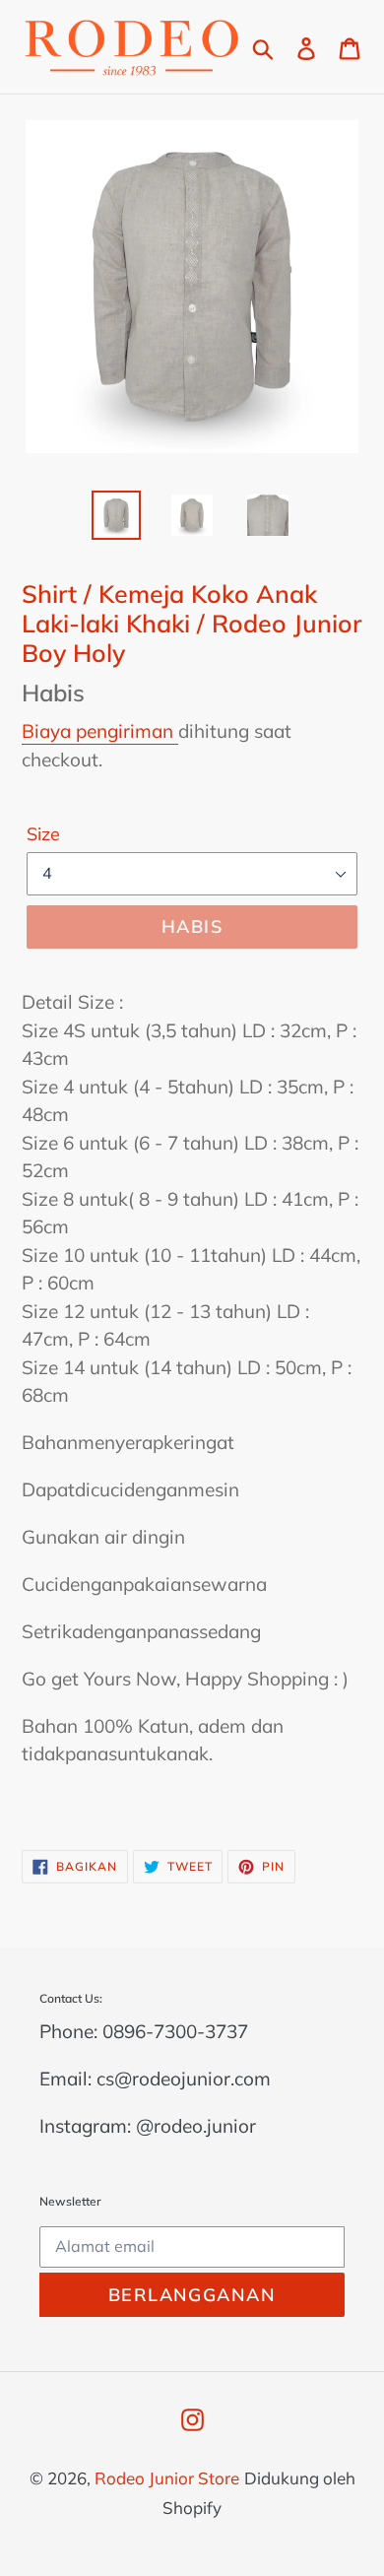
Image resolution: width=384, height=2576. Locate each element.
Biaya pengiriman (100, 731)
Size (43, 834)
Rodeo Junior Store (167, 2478)
